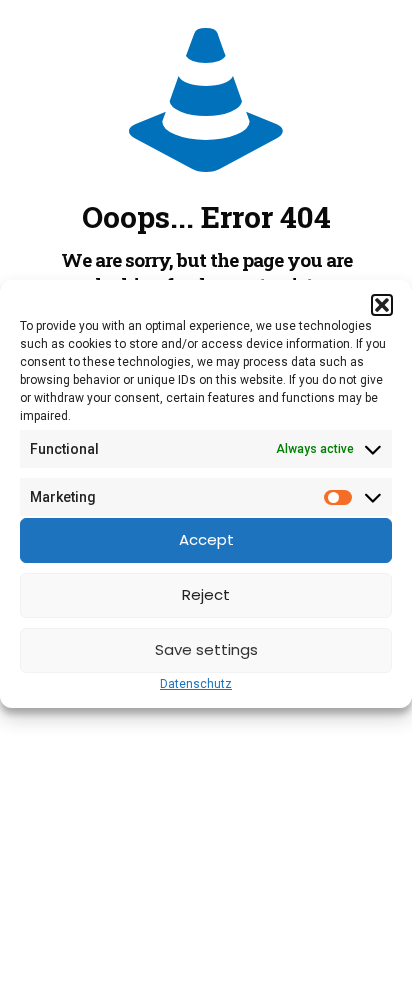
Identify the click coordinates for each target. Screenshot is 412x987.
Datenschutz (196, 684)
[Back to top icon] (371, 946)
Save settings (206, 649)
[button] (382, 305)
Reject (206, 594)
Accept (206, 539)
